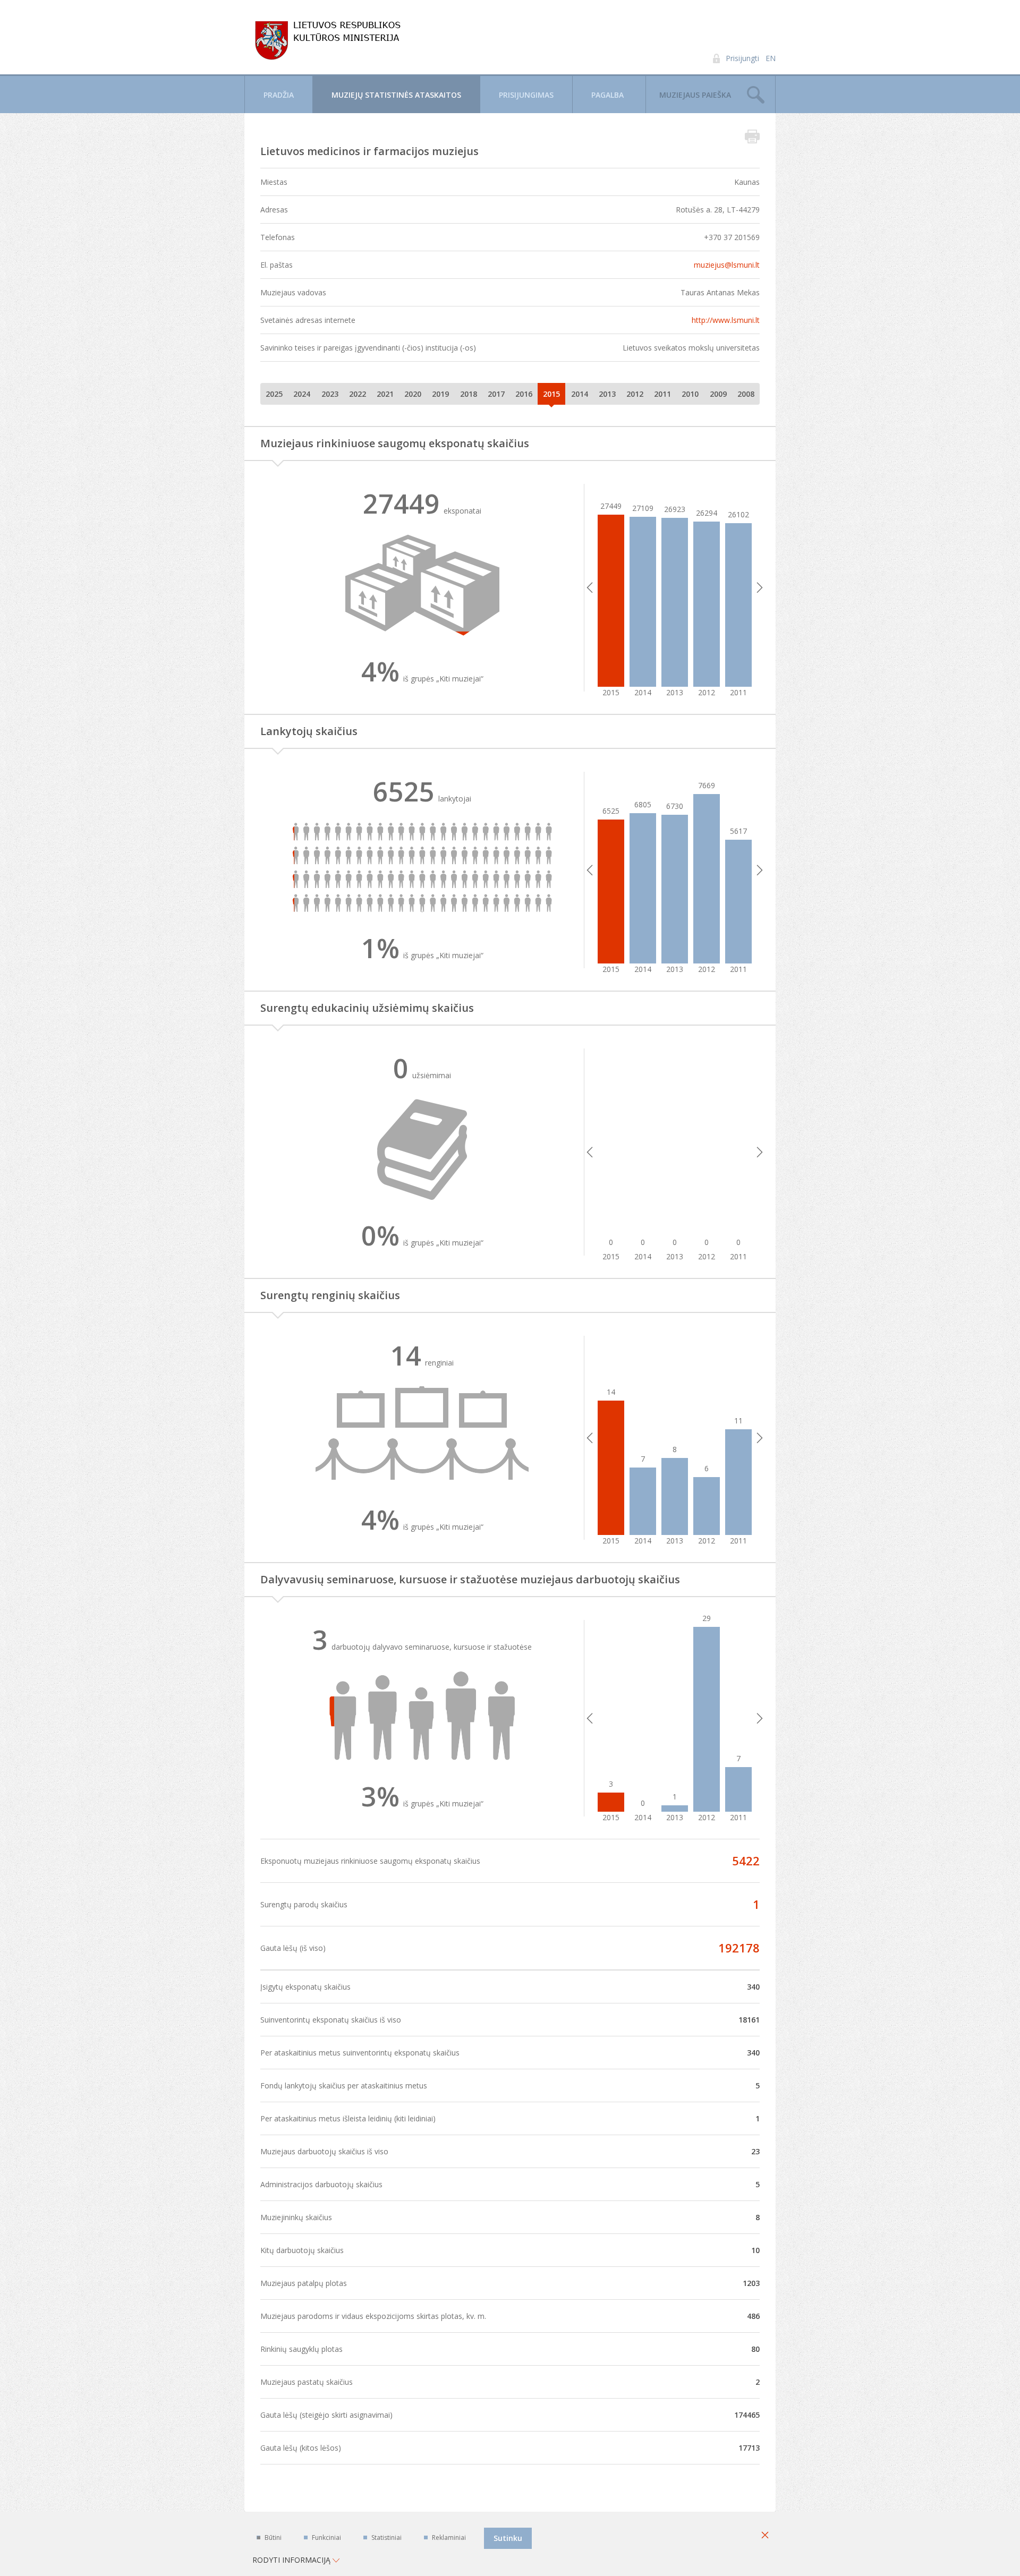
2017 (496, 394)
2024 (302, 394)
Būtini (273, 2537)
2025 (274, 394)
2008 (746, 394)
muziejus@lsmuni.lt (727, 265)
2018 (469, 394)
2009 (718, 394)
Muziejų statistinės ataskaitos (396, 95)
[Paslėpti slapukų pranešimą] (765, 2536)
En (771, 58)
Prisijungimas (526, 95)
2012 (635, 394)
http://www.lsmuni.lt (726, 320)
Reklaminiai (449, 2537)
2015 (551, 394)
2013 (607, 394)
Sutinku (508, 2538)
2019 (440, 394)
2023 (330, 394)
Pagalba (607, 95)
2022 (358, 394)
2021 (385, 394)
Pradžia (279, 95)
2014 (580, 394)
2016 (524, 394)
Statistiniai (386, 2537)
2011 (662, 394)
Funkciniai (326, 2537)
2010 (690, 394)
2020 (413, 394)
